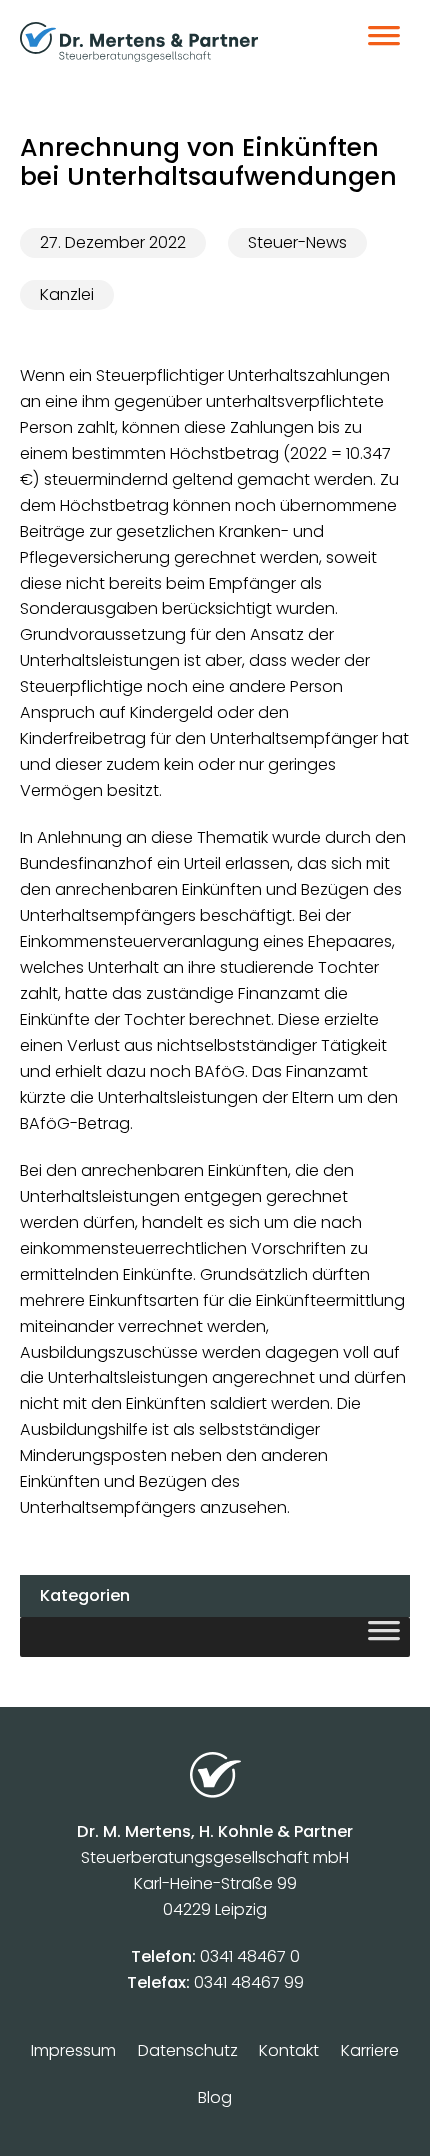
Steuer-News (297, 242)
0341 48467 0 (250, 1956)
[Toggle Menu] (384, 42)
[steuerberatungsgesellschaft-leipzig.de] (167, 42)
